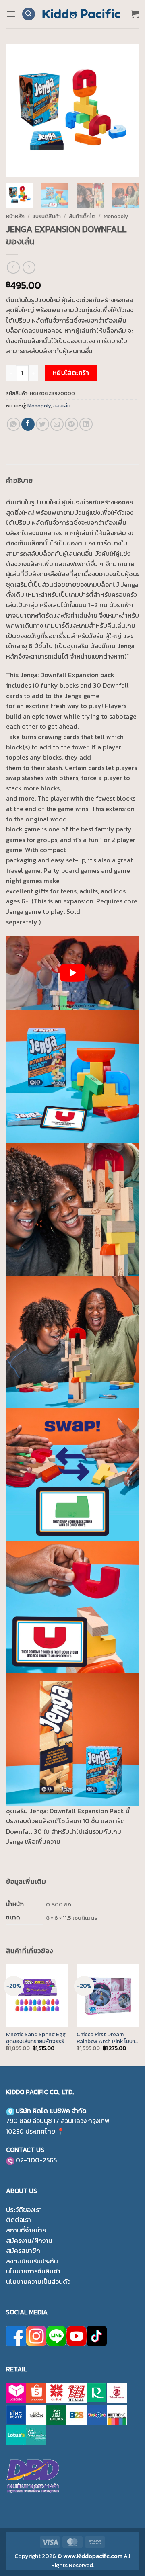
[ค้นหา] (29, 14)
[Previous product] (29, 267)
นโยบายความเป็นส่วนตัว (38, 2281)
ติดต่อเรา (19, 2220)
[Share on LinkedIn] (86, 424)
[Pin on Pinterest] (71, 424)
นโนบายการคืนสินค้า (33, 2271)
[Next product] (13, 267)
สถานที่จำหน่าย (26, 2230)
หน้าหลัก (15, 216)
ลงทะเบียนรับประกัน (32, 2261)
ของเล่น (62, 406)
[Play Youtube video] (72, 973)
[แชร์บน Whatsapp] (13, 424)
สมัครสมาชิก (23, 2250)
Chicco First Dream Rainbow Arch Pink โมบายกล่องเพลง (107, 2038)
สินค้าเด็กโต (82, 216)
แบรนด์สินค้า (47, 216)
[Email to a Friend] (57, 424)
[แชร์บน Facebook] (28, 424)
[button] (11, 14)
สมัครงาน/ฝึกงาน (29, 2240)
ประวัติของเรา (24, 2209)
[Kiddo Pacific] (82, 14)
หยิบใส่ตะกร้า (71, 373)
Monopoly (116, 216)
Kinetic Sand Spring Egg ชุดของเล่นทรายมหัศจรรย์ (36, 2038)
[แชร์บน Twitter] (42, 424)
